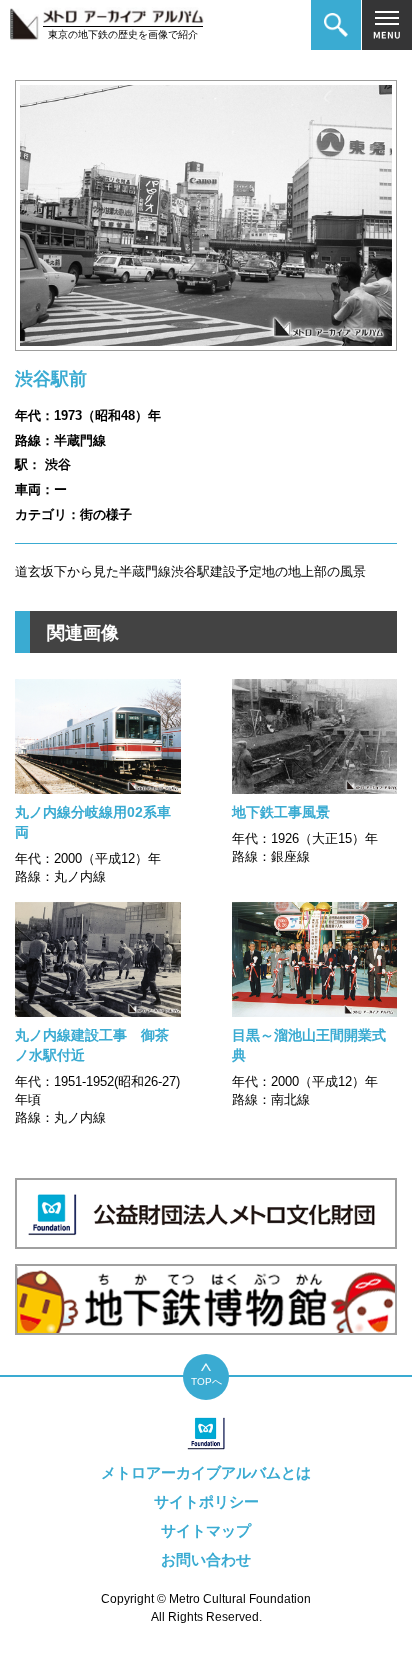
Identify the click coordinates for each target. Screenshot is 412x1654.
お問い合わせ (206, 1559)
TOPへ (206, 1381)
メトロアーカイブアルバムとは (206, 1472)
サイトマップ (206, 1530)
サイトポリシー (206, 1501)
